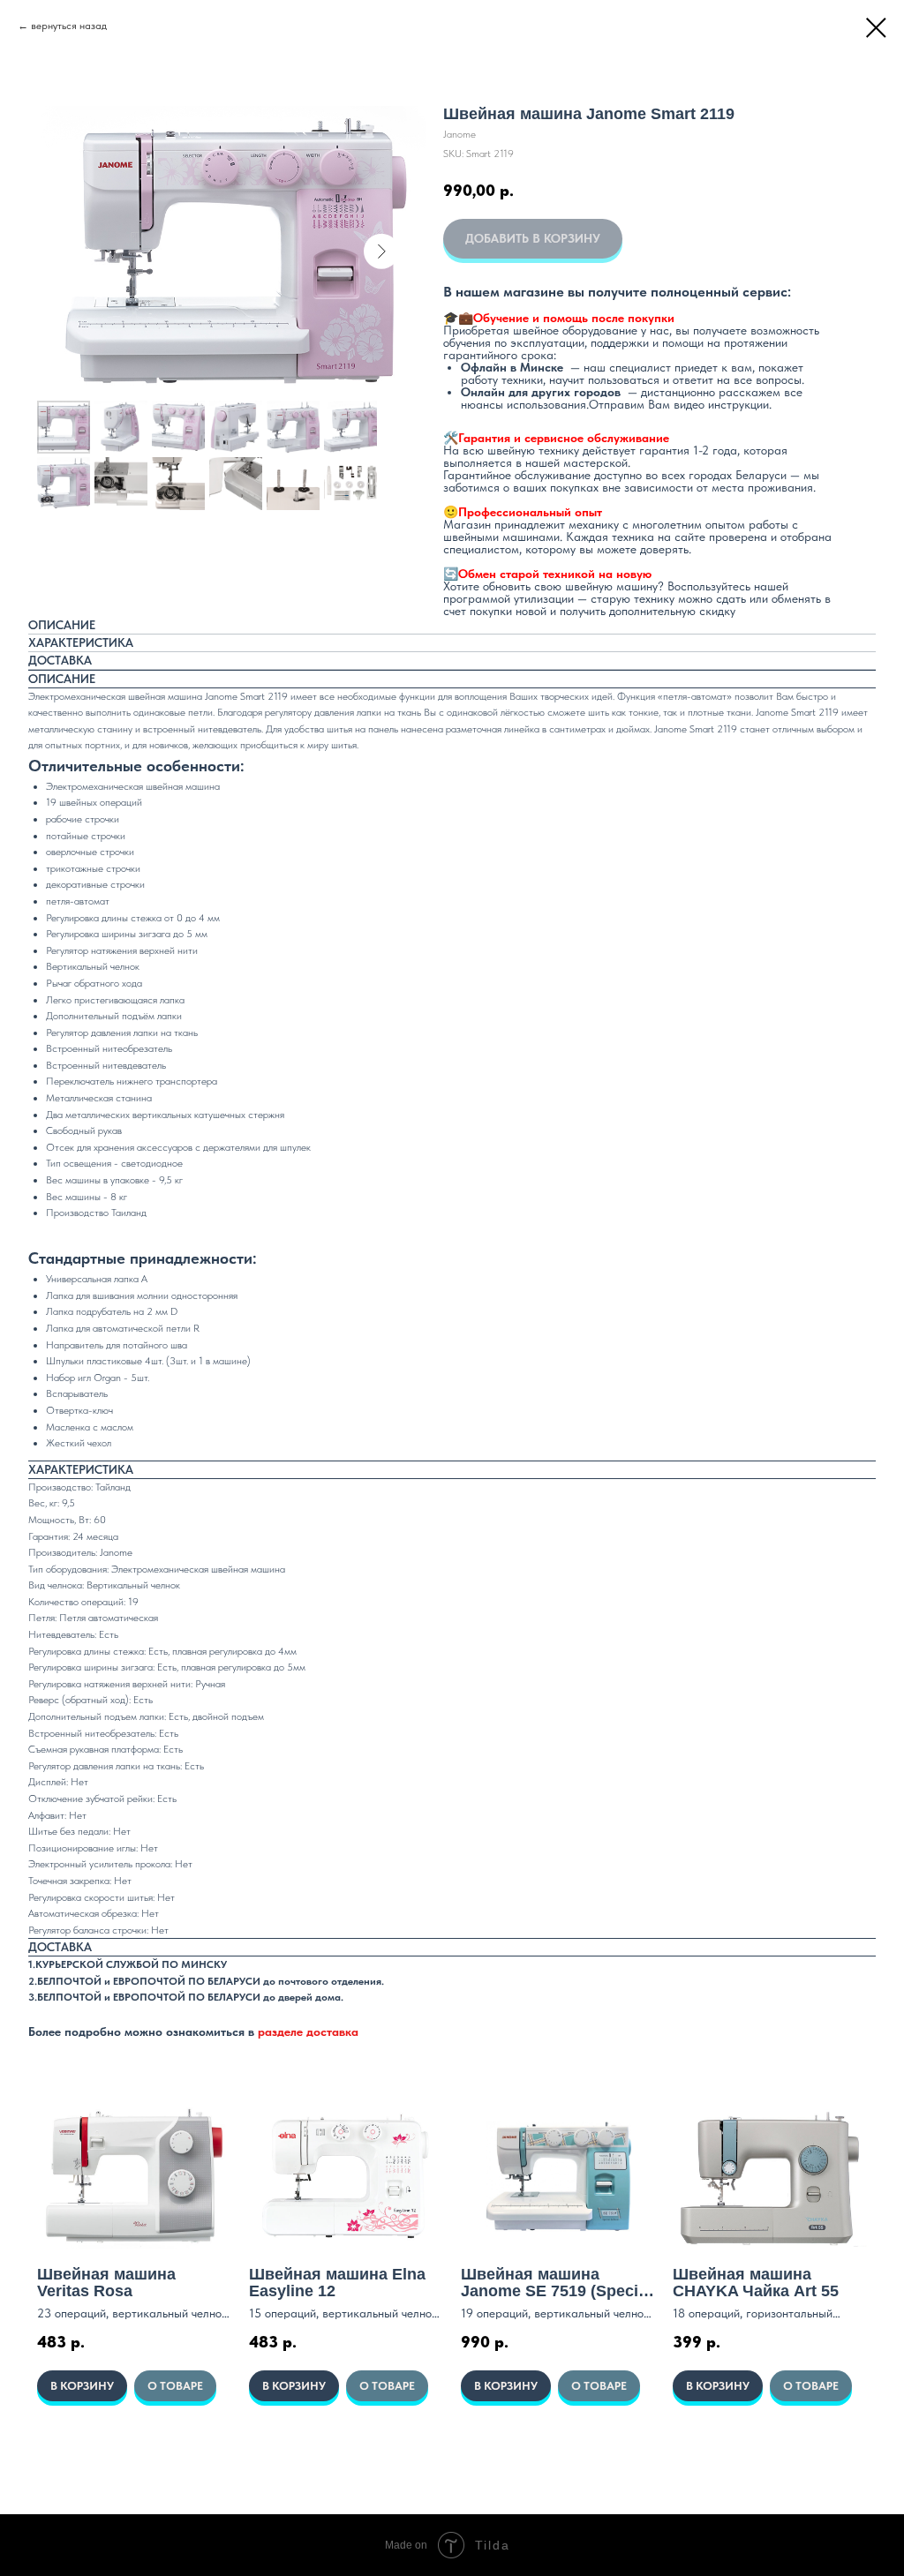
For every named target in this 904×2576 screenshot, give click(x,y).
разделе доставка (308, 2032)
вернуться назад (69, 26)
